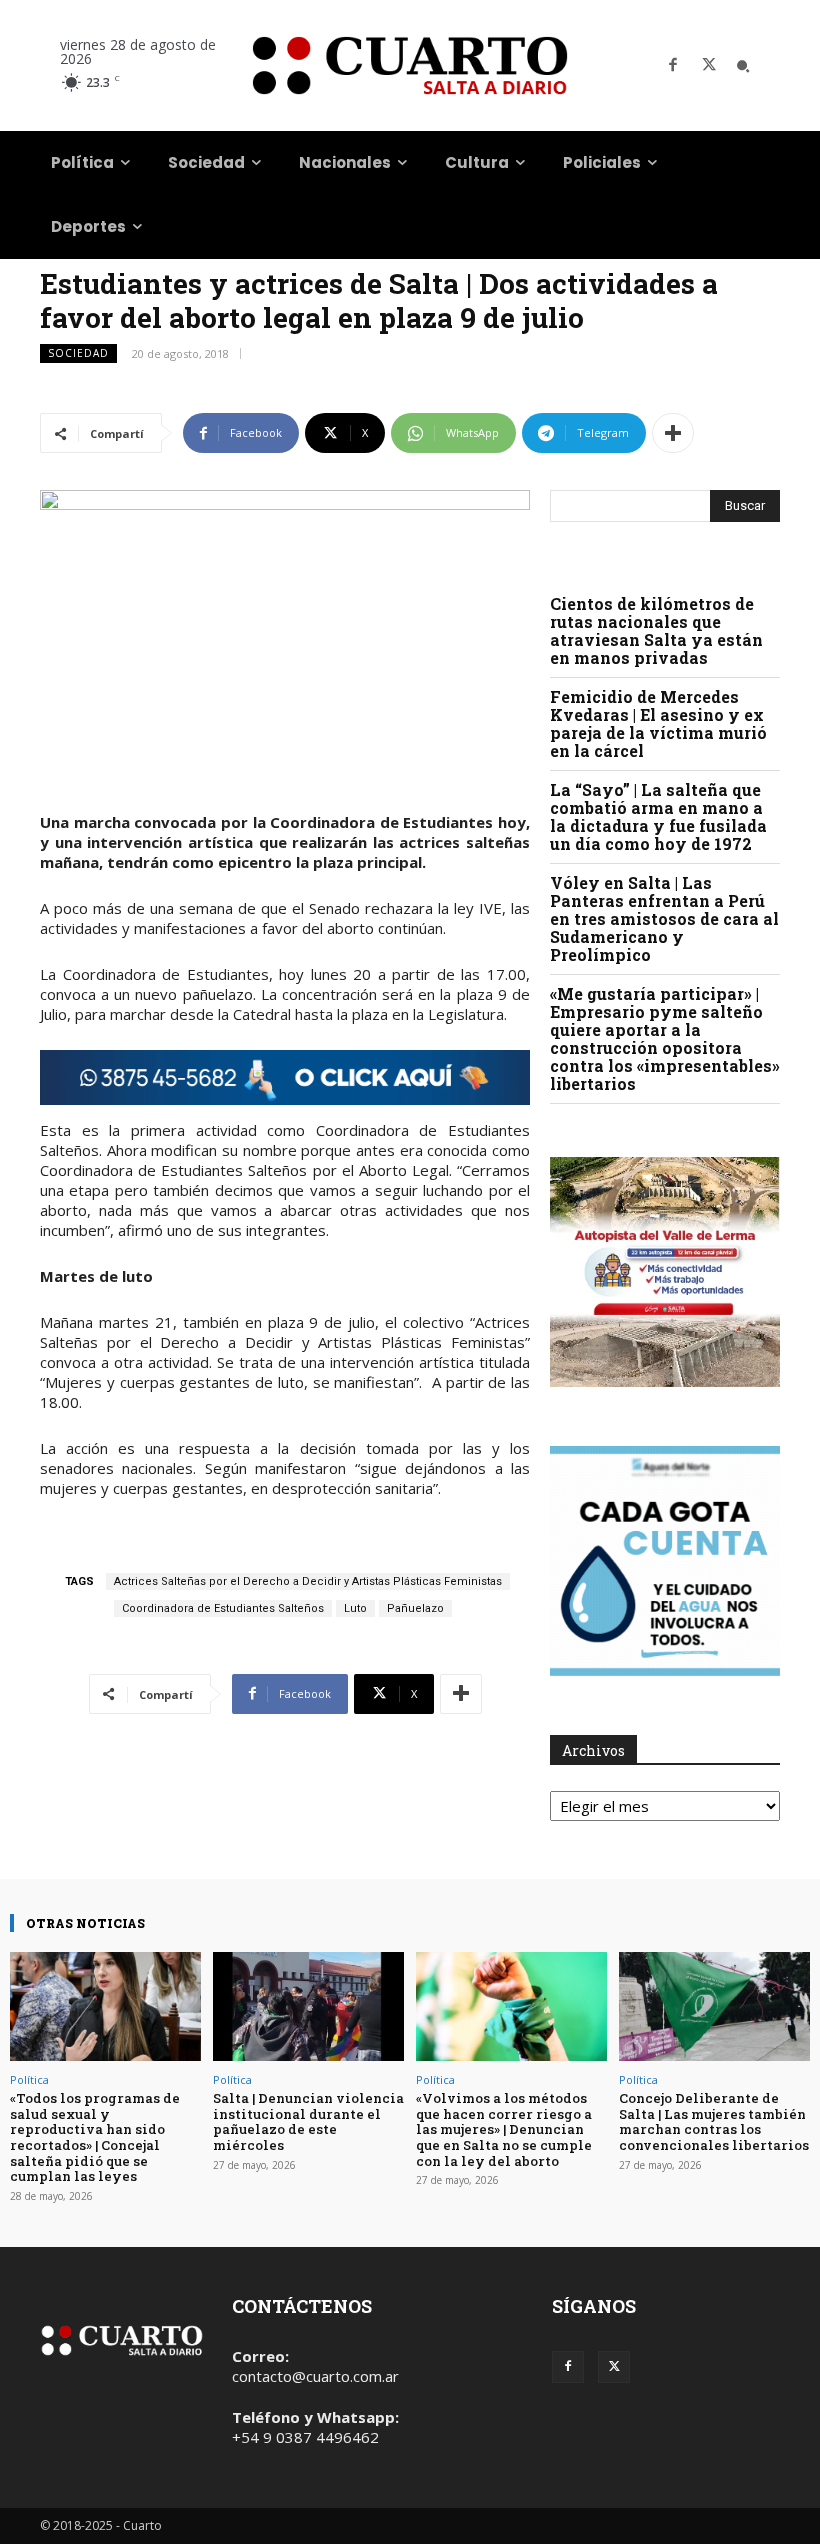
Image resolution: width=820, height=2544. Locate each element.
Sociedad (78, 353)
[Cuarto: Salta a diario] (410, 65)
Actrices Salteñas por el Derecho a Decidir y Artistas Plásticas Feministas (308, 1581)
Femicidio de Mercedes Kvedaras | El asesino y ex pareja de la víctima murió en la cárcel (658, 723)
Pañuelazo (415, 1608)
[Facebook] (673, 66)
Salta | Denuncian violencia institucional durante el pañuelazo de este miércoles (308, 2121)
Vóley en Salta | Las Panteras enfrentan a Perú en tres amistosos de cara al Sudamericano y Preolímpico (664, 918)
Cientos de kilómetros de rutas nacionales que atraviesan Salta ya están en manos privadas (656, 630)
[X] (709, 66)
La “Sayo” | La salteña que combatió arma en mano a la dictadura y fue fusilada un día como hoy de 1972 (658, 816)
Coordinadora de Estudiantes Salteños (223, 1608)
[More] (673, 433)
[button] (743, 66)
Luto (355, 1608)
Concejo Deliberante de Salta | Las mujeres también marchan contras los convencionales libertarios (714, 2121)
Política (29, 2079)
